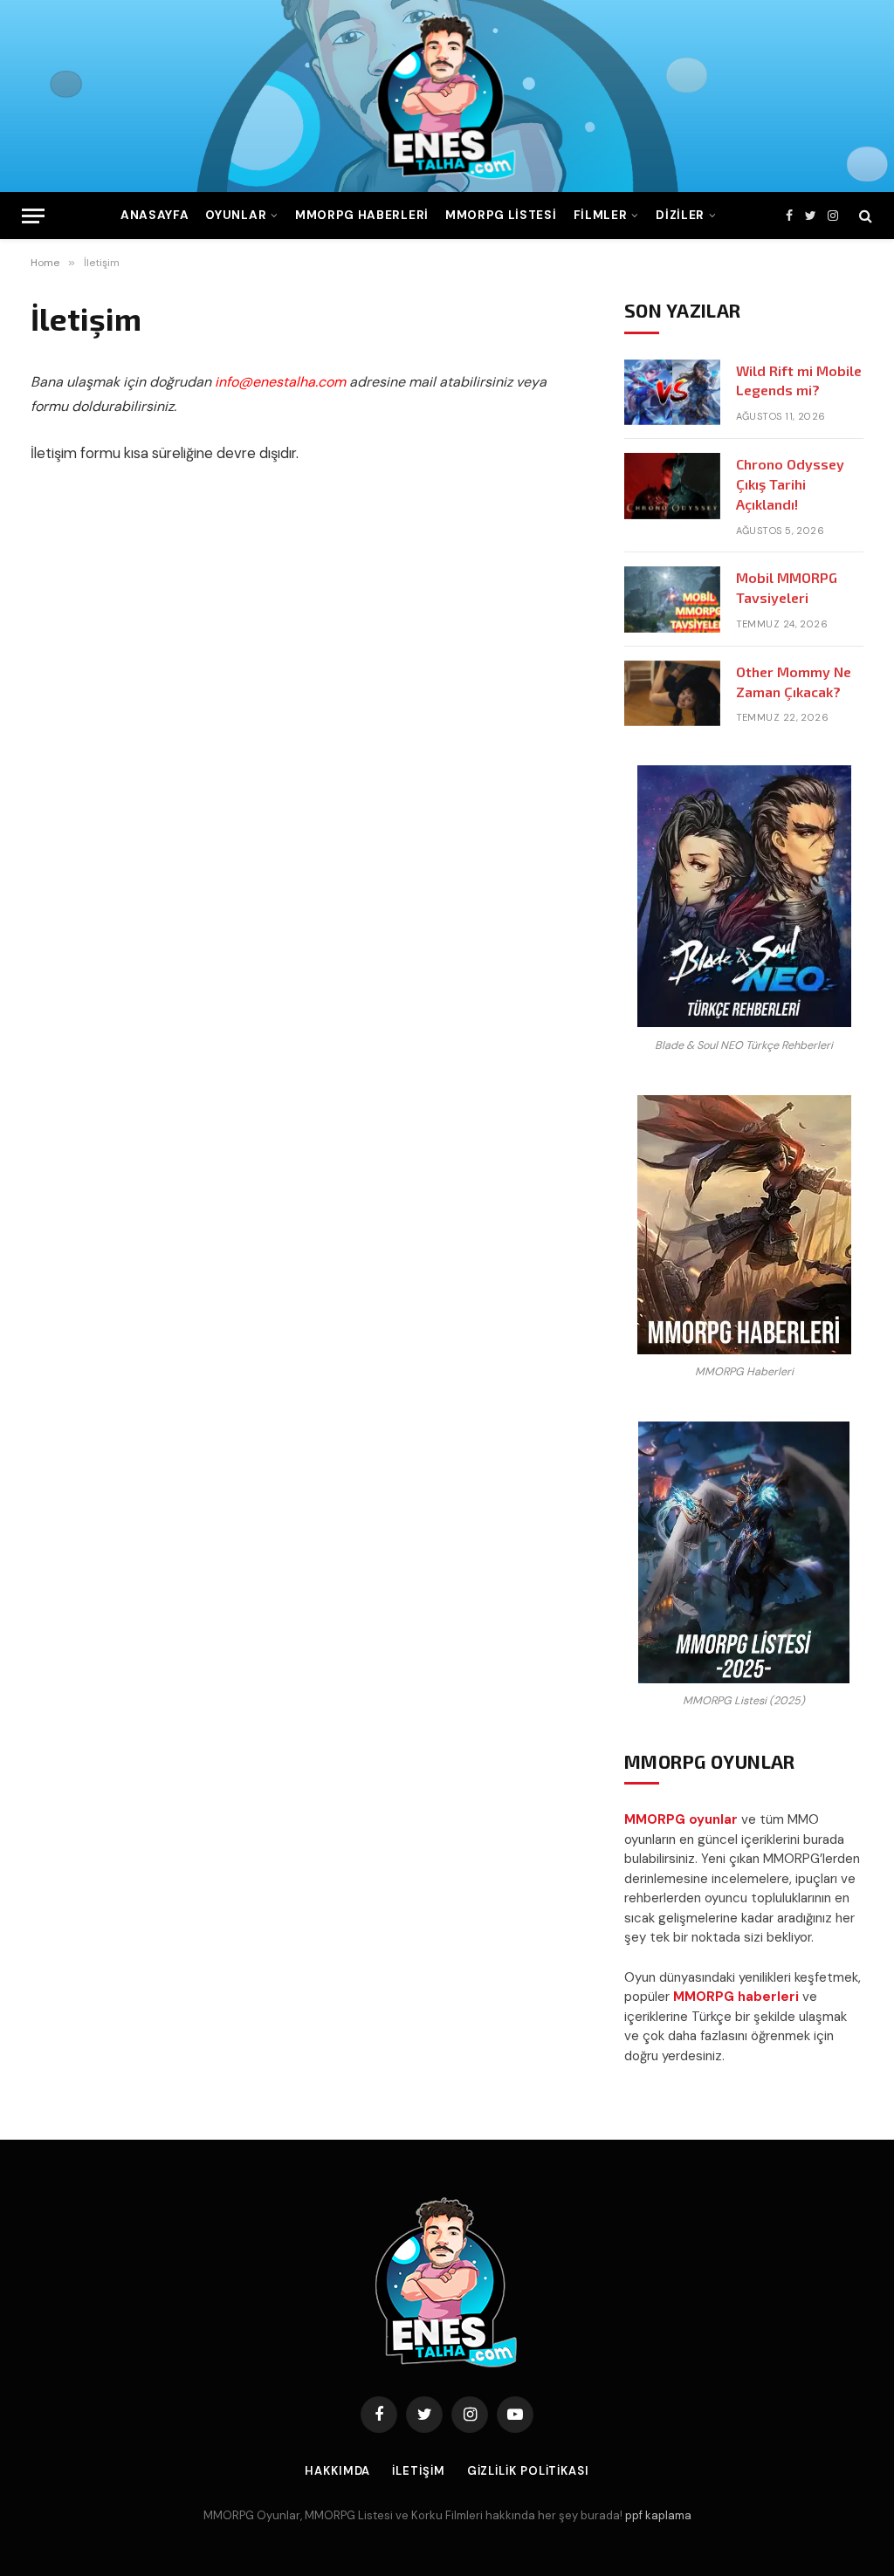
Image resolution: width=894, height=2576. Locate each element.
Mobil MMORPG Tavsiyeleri (787, 587)
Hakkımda (337, 2471)
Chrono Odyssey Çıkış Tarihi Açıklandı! (790, 484)
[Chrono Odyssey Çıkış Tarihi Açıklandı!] (672, 486)
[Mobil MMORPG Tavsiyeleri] (672, 599)
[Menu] (33, 216)
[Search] (864, 216)
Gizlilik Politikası (528, 2471)
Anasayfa (155, 215)
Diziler (680, 215)
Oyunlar (236, 215)
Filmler (601, 215)
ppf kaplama (658, 2515)
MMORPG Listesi (501, 215)
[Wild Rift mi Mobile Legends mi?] (672, 393)
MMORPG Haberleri (362, 215)
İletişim (418, 2471)
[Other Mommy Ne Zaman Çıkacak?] (672, 694)
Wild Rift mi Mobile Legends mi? (799, 380)
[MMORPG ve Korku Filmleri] (447, 96)
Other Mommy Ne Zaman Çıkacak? (794, 682)
